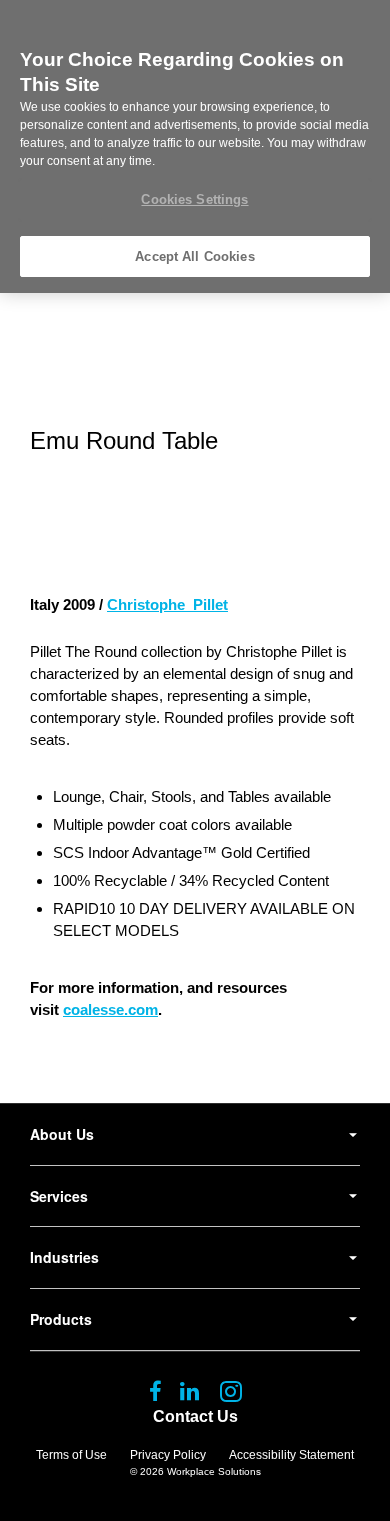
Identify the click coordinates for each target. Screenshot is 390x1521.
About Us (62, 1134)
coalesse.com (110, 1009)
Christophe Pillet (167, 604)
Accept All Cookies (194, 256)
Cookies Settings (194, 199)
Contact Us (195, 1416)
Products (61, 1319)
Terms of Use (71, 1455)
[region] (195, 146)
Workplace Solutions (214, 1471)
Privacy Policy (168, 1455)
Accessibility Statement (291, 1455)
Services (59, 1196)
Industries (64, 1257)
